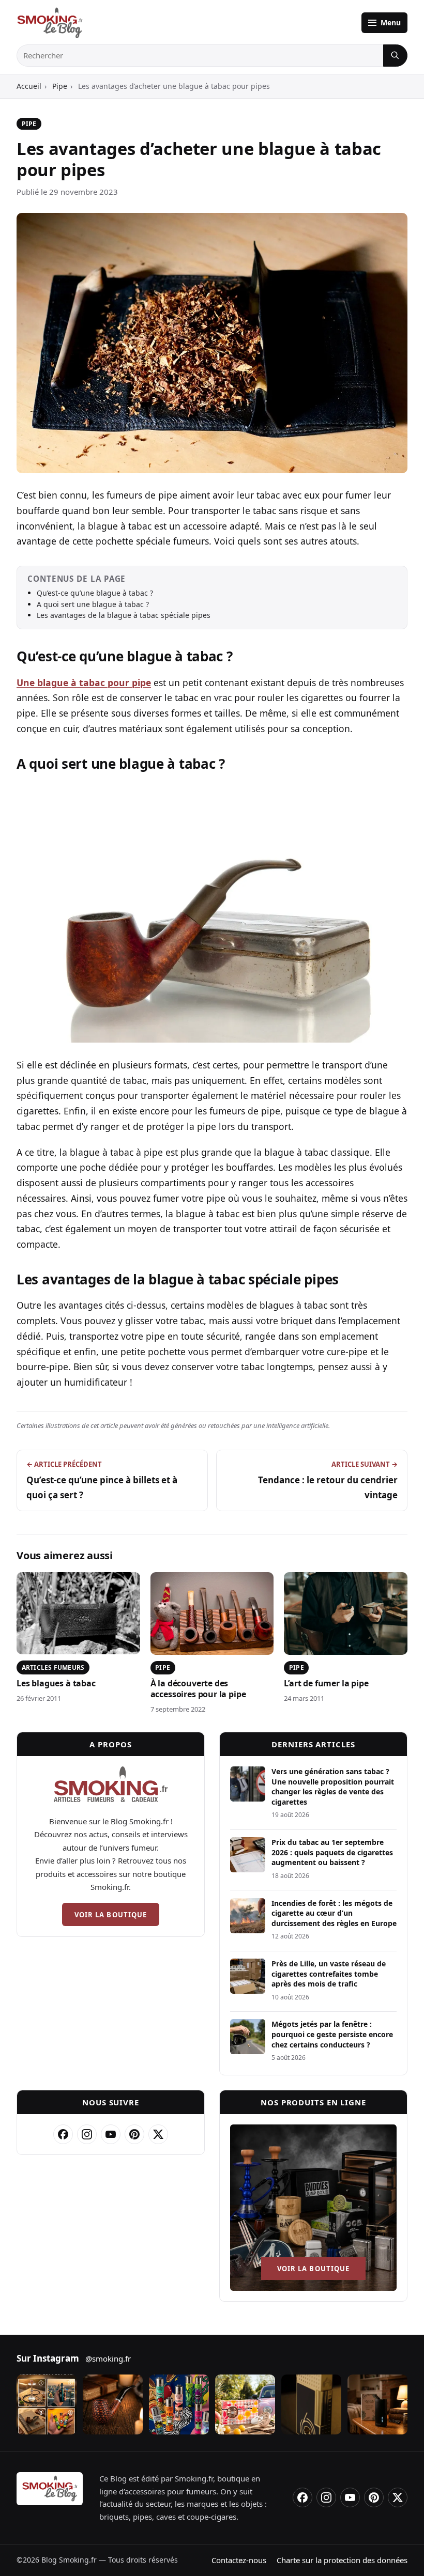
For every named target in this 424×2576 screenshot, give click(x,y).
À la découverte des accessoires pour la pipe (198, 1689)
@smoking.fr (108, 2358)
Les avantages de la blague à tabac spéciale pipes (124, 615)
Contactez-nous (239, 2560)
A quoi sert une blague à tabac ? (93, 604)
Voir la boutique (111, 1915)
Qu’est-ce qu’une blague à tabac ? (95, 593)
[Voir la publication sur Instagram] (47, 2404)
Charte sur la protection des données (342, 2560)
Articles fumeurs (53, 1667)
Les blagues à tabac (56, 1683)
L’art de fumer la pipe (326, 1683)
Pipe (60, 86)
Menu (391, 22)
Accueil (29, 86)
